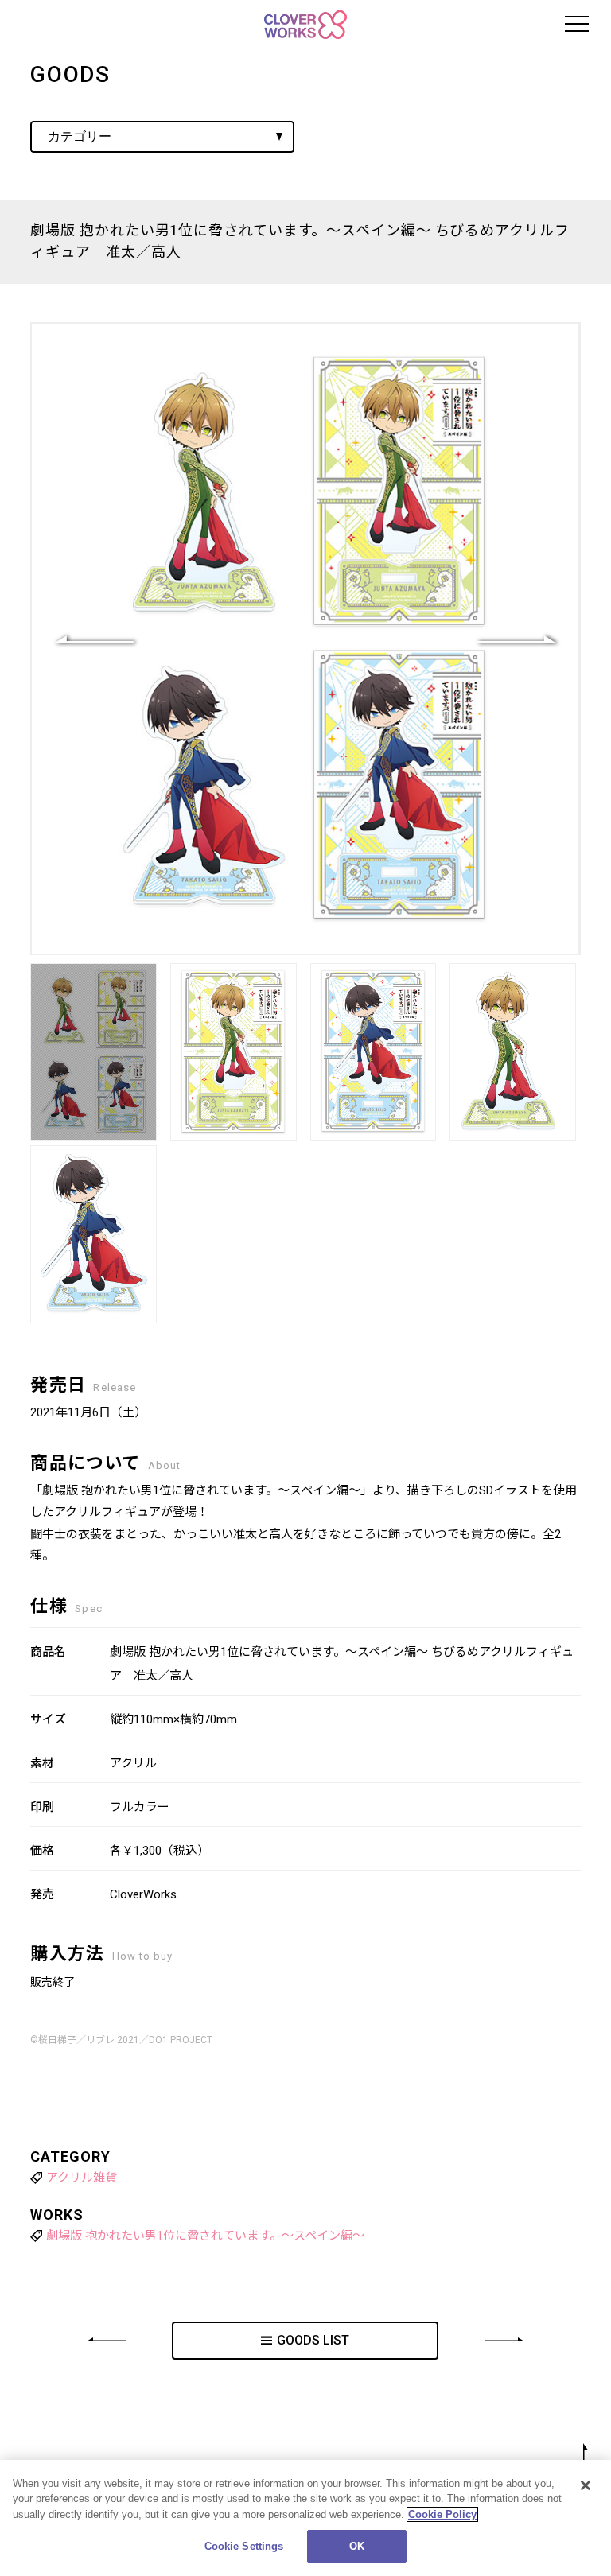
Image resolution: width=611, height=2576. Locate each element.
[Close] (586, 2485)
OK (357, 2546)
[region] (305, 2518)
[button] (517, 639)
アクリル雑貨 (82, 2178)
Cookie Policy (442, 2514)
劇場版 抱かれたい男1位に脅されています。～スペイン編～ (205, 2236)
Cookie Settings (244, 2546)
